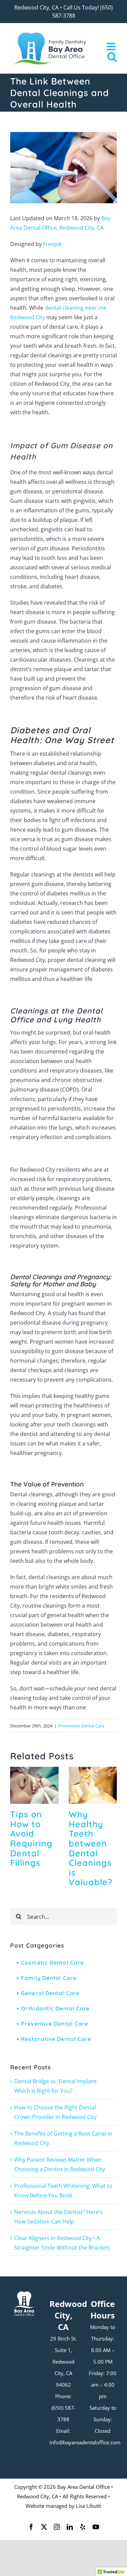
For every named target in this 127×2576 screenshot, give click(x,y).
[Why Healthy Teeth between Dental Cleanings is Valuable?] (93, 1770)
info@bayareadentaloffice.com (85, 2442)
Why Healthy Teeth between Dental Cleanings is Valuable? (91, 1848)
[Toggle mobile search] (112, 57)
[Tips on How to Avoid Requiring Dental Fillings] (34, 1770)
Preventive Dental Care (81, 1726)
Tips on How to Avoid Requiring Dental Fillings (31, 1838)
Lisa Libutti (89, 2506)
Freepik (52, 244)
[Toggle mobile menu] (112, 46)
